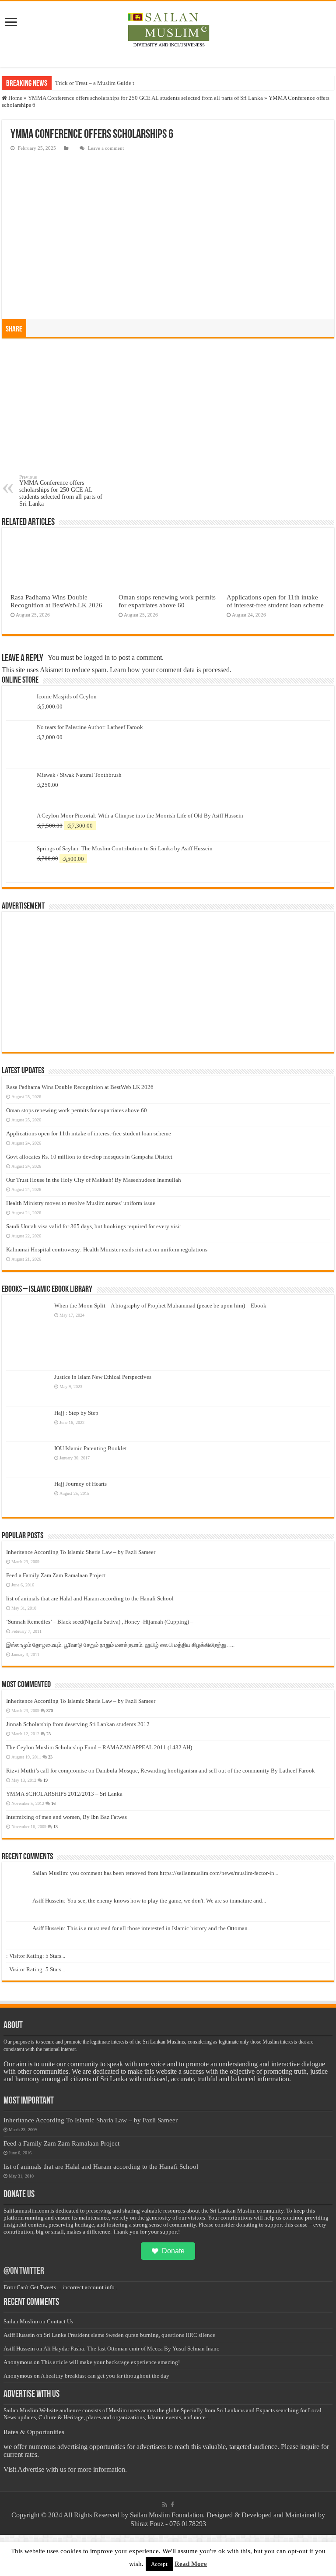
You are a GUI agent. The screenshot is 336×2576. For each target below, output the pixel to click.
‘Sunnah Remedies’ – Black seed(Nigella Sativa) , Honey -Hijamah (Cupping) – (100, 1622)
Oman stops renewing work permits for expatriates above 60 (167, 601)
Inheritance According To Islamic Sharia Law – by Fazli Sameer (81, 1552)
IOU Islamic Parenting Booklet (91, 1448)
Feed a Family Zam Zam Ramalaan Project (56, 1575)
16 (53, 1803)
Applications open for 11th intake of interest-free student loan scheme (275, 601)
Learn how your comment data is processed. (171, 670)
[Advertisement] (168, 409)
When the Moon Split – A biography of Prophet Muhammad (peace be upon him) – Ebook (160, 1306)
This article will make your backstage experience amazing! (110, 2362)
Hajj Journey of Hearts (80, 1484)
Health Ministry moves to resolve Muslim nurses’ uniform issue (81, 1203)
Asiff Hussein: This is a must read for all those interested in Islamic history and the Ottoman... (142, 1928)
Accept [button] (159, 2564)
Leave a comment (106, 148)
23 (49, 1734)
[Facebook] (172, 2505)
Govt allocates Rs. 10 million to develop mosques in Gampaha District (89, 1157)
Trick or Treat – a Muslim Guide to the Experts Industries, (123, 83)
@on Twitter (24, 2271)
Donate (173, 2251)
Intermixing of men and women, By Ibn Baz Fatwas (66, 1817)
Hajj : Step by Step (76, 1413)
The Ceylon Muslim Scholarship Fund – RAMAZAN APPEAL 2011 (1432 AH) (99, 1747)
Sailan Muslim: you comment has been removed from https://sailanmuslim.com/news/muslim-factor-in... (155, 1873)
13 (56, 1827)
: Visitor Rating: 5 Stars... (36, 1956)
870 (50, 1711)
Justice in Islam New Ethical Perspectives (103, 1377)
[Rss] (165, 2505)
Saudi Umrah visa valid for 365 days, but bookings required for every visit (94, 1226)
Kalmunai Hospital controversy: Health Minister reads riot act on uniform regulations (107, 1249)
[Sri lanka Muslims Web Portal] (168, 30)
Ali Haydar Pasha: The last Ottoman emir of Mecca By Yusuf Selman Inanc (131, 2349)
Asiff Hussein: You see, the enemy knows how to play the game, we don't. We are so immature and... (149, 1901)
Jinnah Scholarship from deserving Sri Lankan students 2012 (78, 1724)
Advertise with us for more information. (72, 2469)
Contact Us (60, 2321)
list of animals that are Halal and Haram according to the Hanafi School (90, 1598)
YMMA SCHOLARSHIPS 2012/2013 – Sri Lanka (64, 1794)
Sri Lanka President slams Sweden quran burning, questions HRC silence (129, 2335)
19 (45, 1780)
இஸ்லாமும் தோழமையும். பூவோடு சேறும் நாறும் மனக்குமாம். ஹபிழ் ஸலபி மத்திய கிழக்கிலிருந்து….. (120, 1645)
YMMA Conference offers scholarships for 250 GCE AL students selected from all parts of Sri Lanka (145, 98)
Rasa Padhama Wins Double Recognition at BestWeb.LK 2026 (56, 601)
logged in (97, 657)
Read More (191, 2564)
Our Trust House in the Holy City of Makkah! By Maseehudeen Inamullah (94, 1180)
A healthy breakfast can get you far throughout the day (105, 2376)
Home (15, 98)
